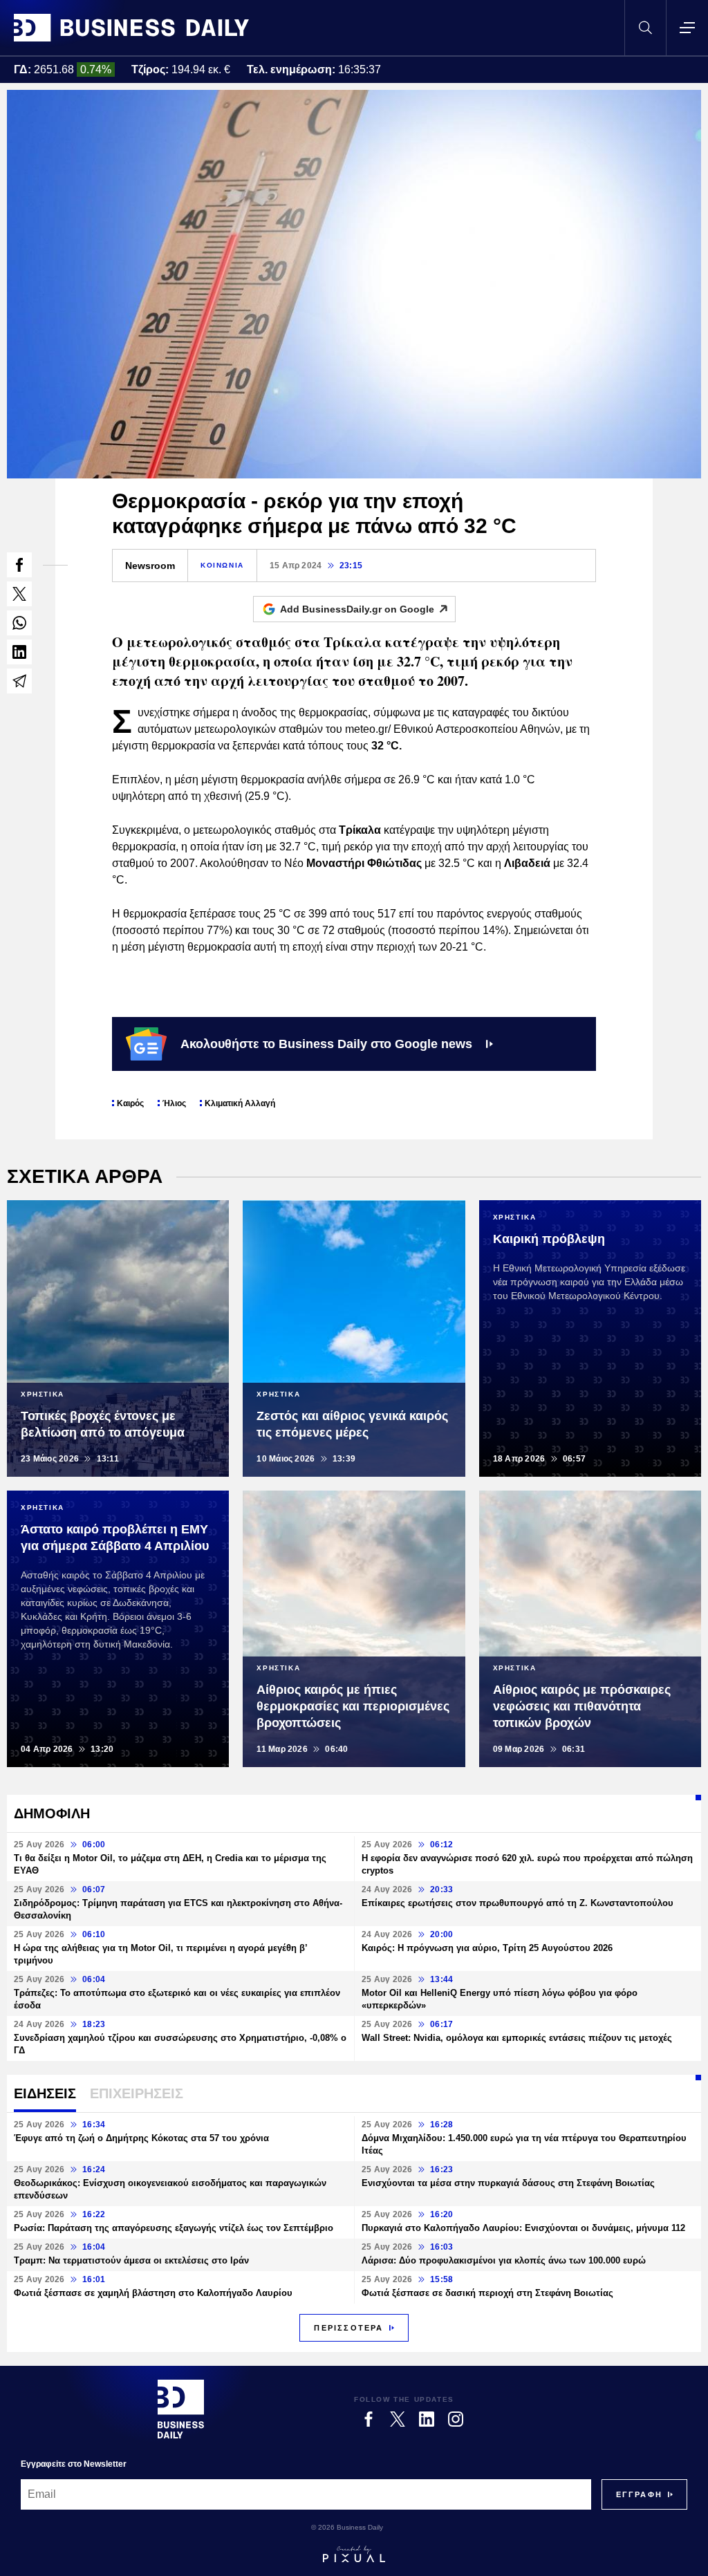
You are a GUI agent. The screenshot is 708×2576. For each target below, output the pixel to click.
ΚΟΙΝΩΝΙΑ (222, 565)
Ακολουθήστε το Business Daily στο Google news (326, 1044)
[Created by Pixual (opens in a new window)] (354, 2554)
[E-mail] (19, 681)
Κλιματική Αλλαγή (240, 1103)
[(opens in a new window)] (19, 565)
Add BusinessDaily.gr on (357, 609)
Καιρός (130, 1103)
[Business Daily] (131, 28)
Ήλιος (174, 1103)
